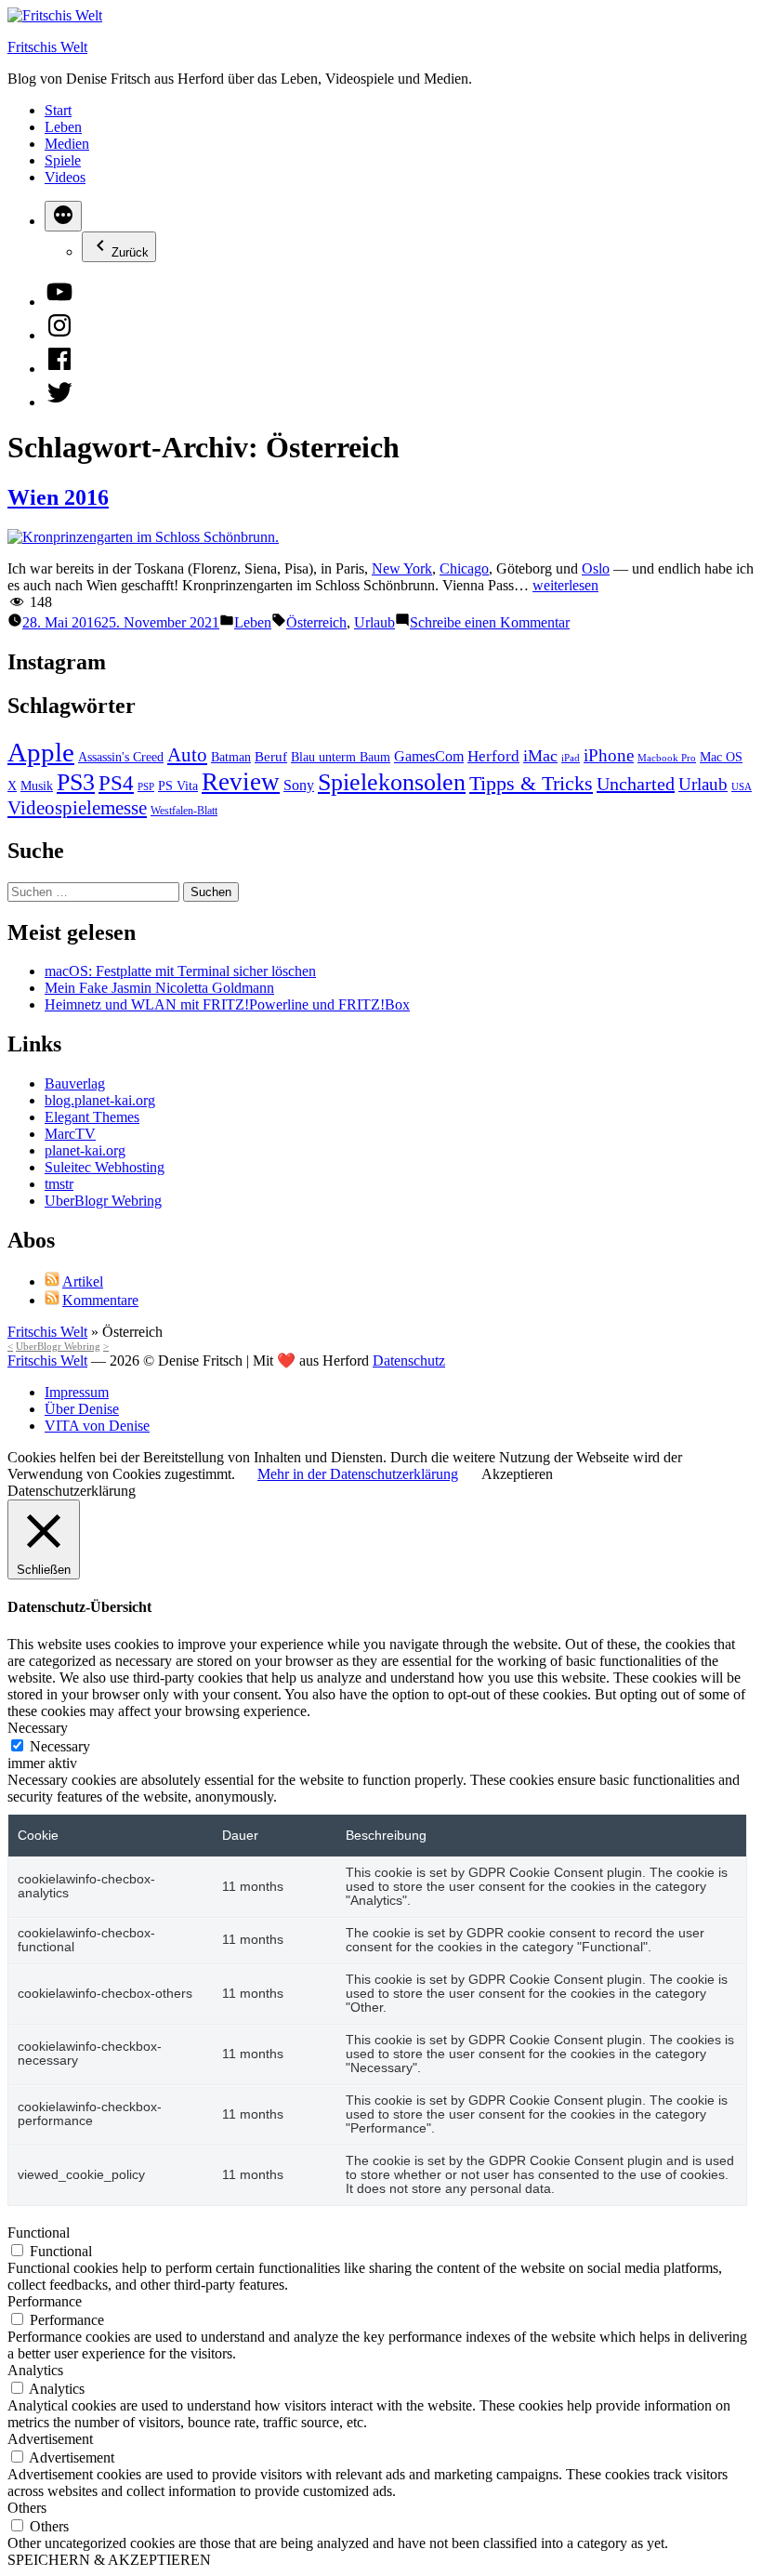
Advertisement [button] (50, 2439)
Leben (63, 127)
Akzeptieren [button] (517, 1474)
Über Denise (82, 1409)
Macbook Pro (667, 758)
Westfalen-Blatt (184, 811)
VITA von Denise (97, 1426)
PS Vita (178, 786)
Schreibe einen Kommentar (490, 622)
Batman (231, 757)
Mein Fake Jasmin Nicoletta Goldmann (159, 988)
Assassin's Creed (121, 757)
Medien (67, 144)
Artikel (83, 1281)
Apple (41, 752)
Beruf (271, 756)
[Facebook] (59, 369)
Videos (65, 177)
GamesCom (429, 756)
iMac (540, 756)
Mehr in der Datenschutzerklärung (358, 1474)
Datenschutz (409, 1361)
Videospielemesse (77, 808)
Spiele (63, 160)
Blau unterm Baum (341, 757)
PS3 (76, 782)
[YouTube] (59, 302)
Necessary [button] (38, 1728)
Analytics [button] (35, 2370)
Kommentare (100, 1300)
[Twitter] (59, 402)
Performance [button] (45, 2301)
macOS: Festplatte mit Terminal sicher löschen (180, 971)
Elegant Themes (92, 1117)
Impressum (77, 1392)
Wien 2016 (58, 497)
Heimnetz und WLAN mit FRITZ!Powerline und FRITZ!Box (227, 1004)
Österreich (316, 622)
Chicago (464, 568)
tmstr (59, 1184)
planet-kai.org (85, 1150)
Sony (299, 785)
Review (241, 782)
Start (58, 110)
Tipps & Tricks (531, 784)
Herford (493, 756)
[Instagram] (59, 335)
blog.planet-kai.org (100, 1100)
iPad (571, 758)
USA (742, 787)
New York (402, 568)
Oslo (596, 568)
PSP (146, 787)
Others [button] (27, 2508)
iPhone (609, 755)
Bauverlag (75, 1083)
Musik (37, 786)
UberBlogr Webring (103, 1201)
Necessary (60, 1746)
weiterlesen (565, 585)
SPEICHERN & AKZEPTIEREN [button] (109, 2560)
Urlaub (374, 622)
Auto (187, 755)
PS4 (116, 783)
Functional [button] (39, 2233)
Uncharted (636, 784)
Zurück (130, 252)
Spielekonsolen (392, 782)
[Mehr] (63, 216)
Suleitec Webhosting (105, 1167)
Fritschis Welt (47, 47)
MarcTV (70, 1134)
